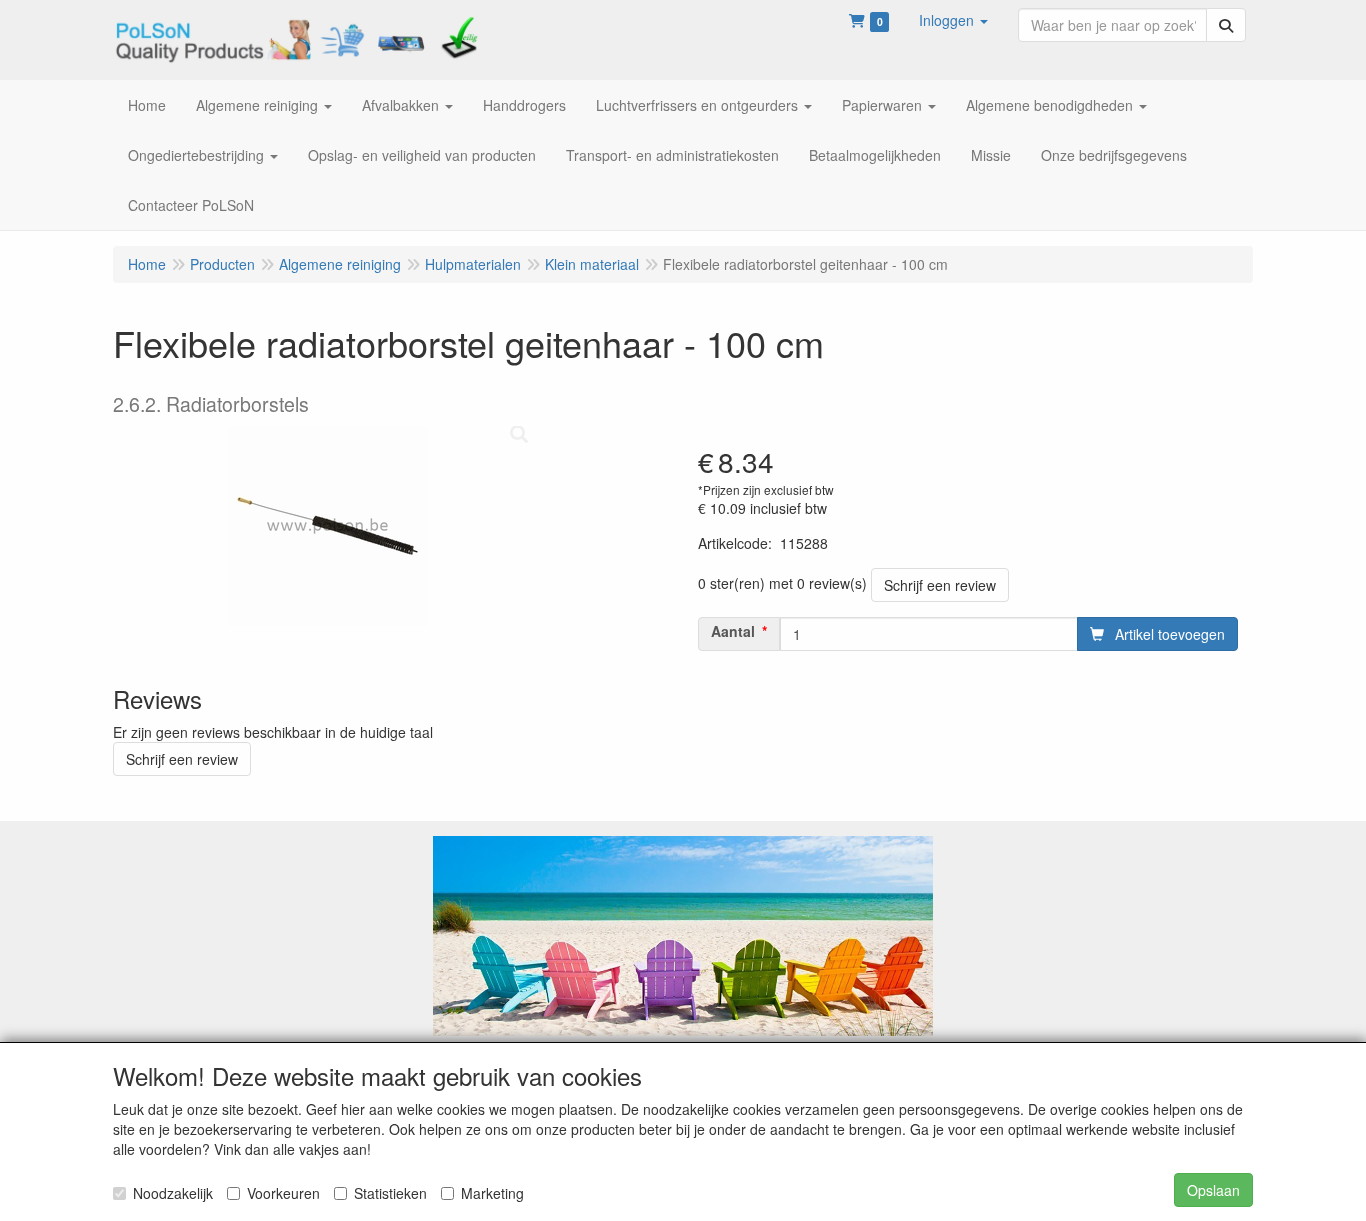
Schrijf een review (940, 585)
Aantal (733, 631)
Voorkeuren (283, 1193)
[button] (953, 20)
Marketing (492, 1193)
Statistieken (390, 1193)
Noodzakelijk (173, 1193)
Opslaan (1213, 1190)
